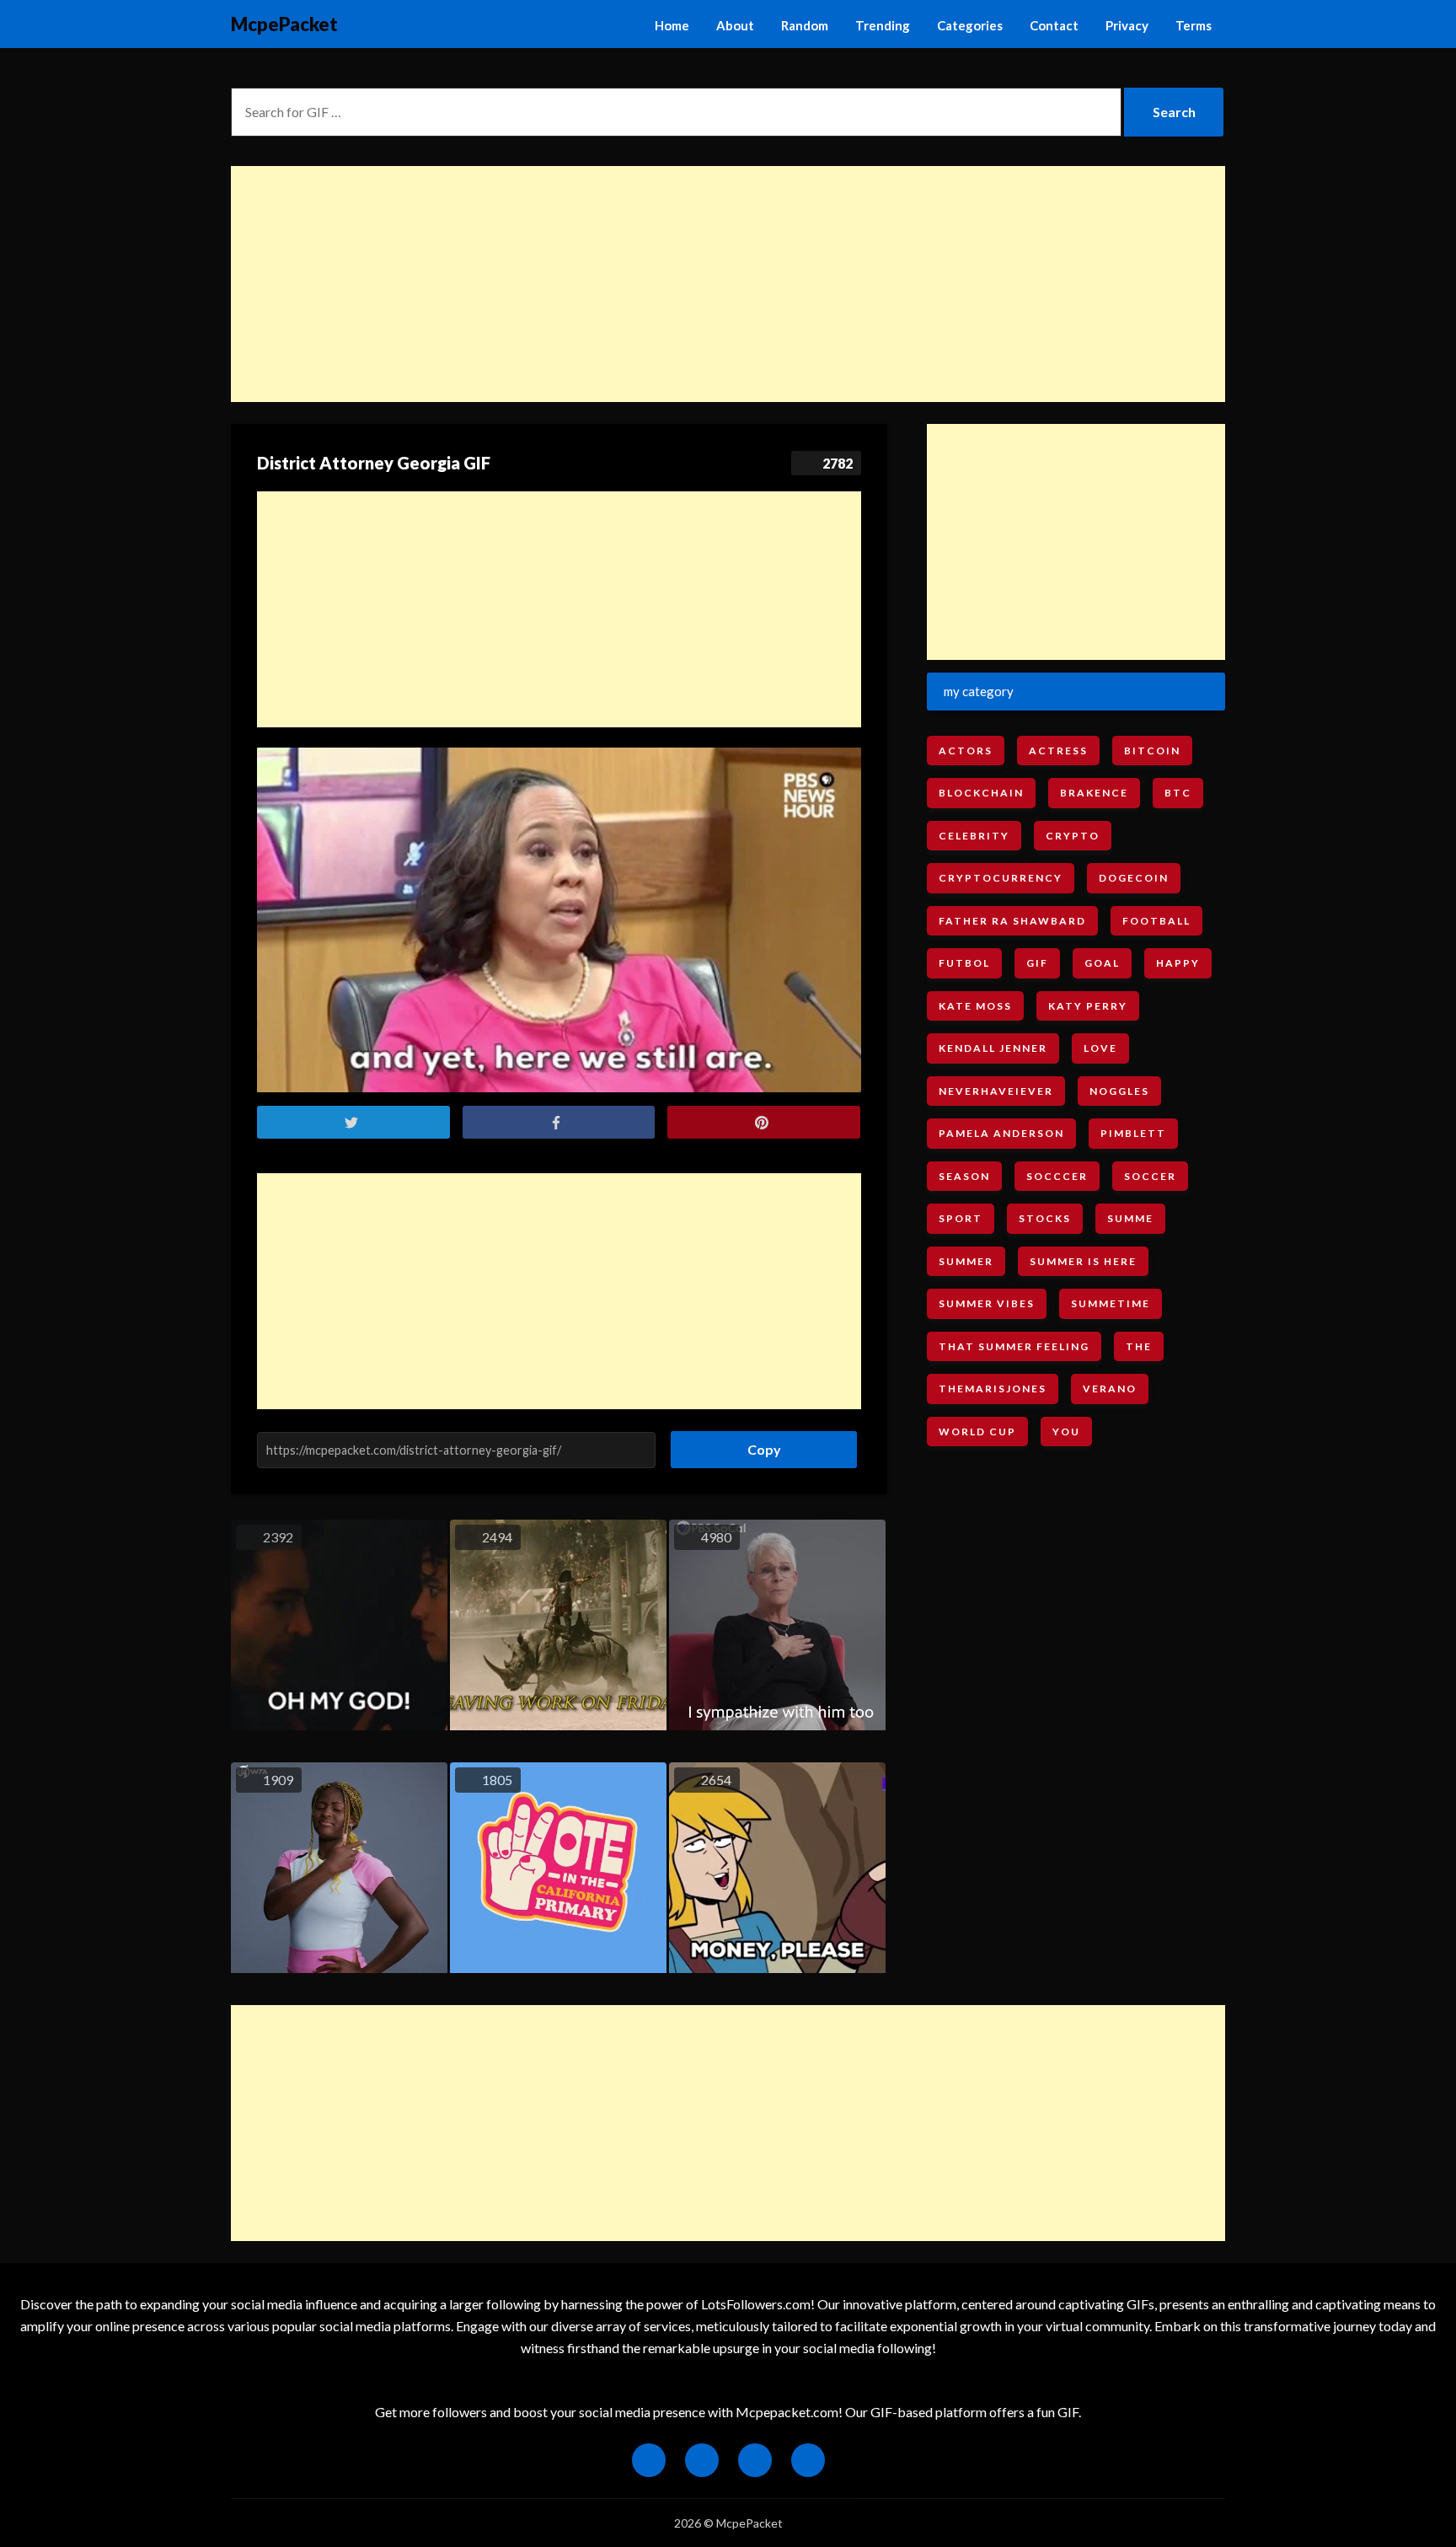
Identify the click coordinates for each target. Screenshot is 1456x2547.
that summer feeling (1014, 1346)
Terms (1194, 25)
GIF (1037, 963)
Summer (966, 1261)
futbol (964, 963)
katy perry (1088, 1006)
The (1139, 1346)
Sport (961, 1218)
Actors (966, 751)
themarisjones (993, 1389)
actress (1058, 751)
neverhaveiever (996, 1091)
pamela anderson (1001, 1133)
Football (1156, 921)
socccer (1057, 1176)
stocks (1045, 1218)
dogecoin (1134, 878)
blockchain (981, 793)
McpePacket (284, 24)
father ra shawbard (1012, 921)
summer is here (1083, 1261)
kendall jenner (993, 1048)
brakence (1094, 793)
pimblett (1133, 1133)
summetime (1111, 1303)
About (735, 25)
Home (672, 25)
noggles (1119, 1091)
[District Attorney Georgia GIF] (559, 920)
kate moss (975, 1006)
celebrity (974, 836)
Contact (1054, 25)
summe (1130, 1218)
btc (1178, 793)
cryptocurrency (1001, 878)
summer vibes (987, 1303)
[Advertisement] (728, 284)
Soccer (1150, 1176)
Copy (758, 1444)
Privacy (1127, 25)
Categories (970, 25)
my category (979, 691)
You (1066, 1432)
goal (1102, 963)
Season (964, 1176)
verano (1110, 1389)
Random (805, 25)
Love (1100, 1048)
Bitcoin (1152, 751)
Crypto (1073, 836)
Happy (1178, 963)
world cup (977, 1432)
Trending (883, 25)
